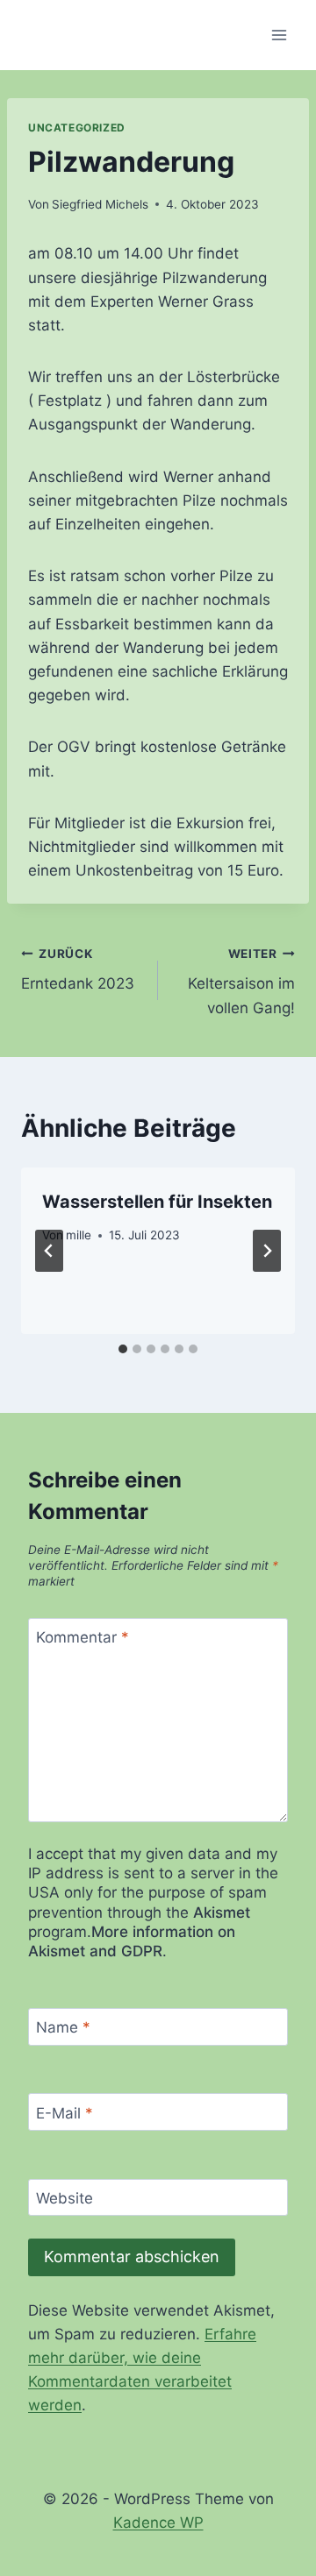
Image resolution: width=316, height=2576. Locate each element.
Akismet (222, 1912)
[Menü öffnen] (279, 35)
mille (79, 1235)
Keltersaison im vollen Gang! (241, 982)
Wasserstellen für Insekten (157, 1202)
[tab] (123, 1349)
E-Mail (65, 2112)
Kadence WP (158, 2523)
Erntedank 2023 (78, 970)
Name (63, 2027)
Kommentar (83, 1637)
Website (65, 2198)
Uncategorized (77, 128)
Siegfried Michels (100, 204)
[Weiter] (267, 1251)
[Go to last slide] (49, 1251)
